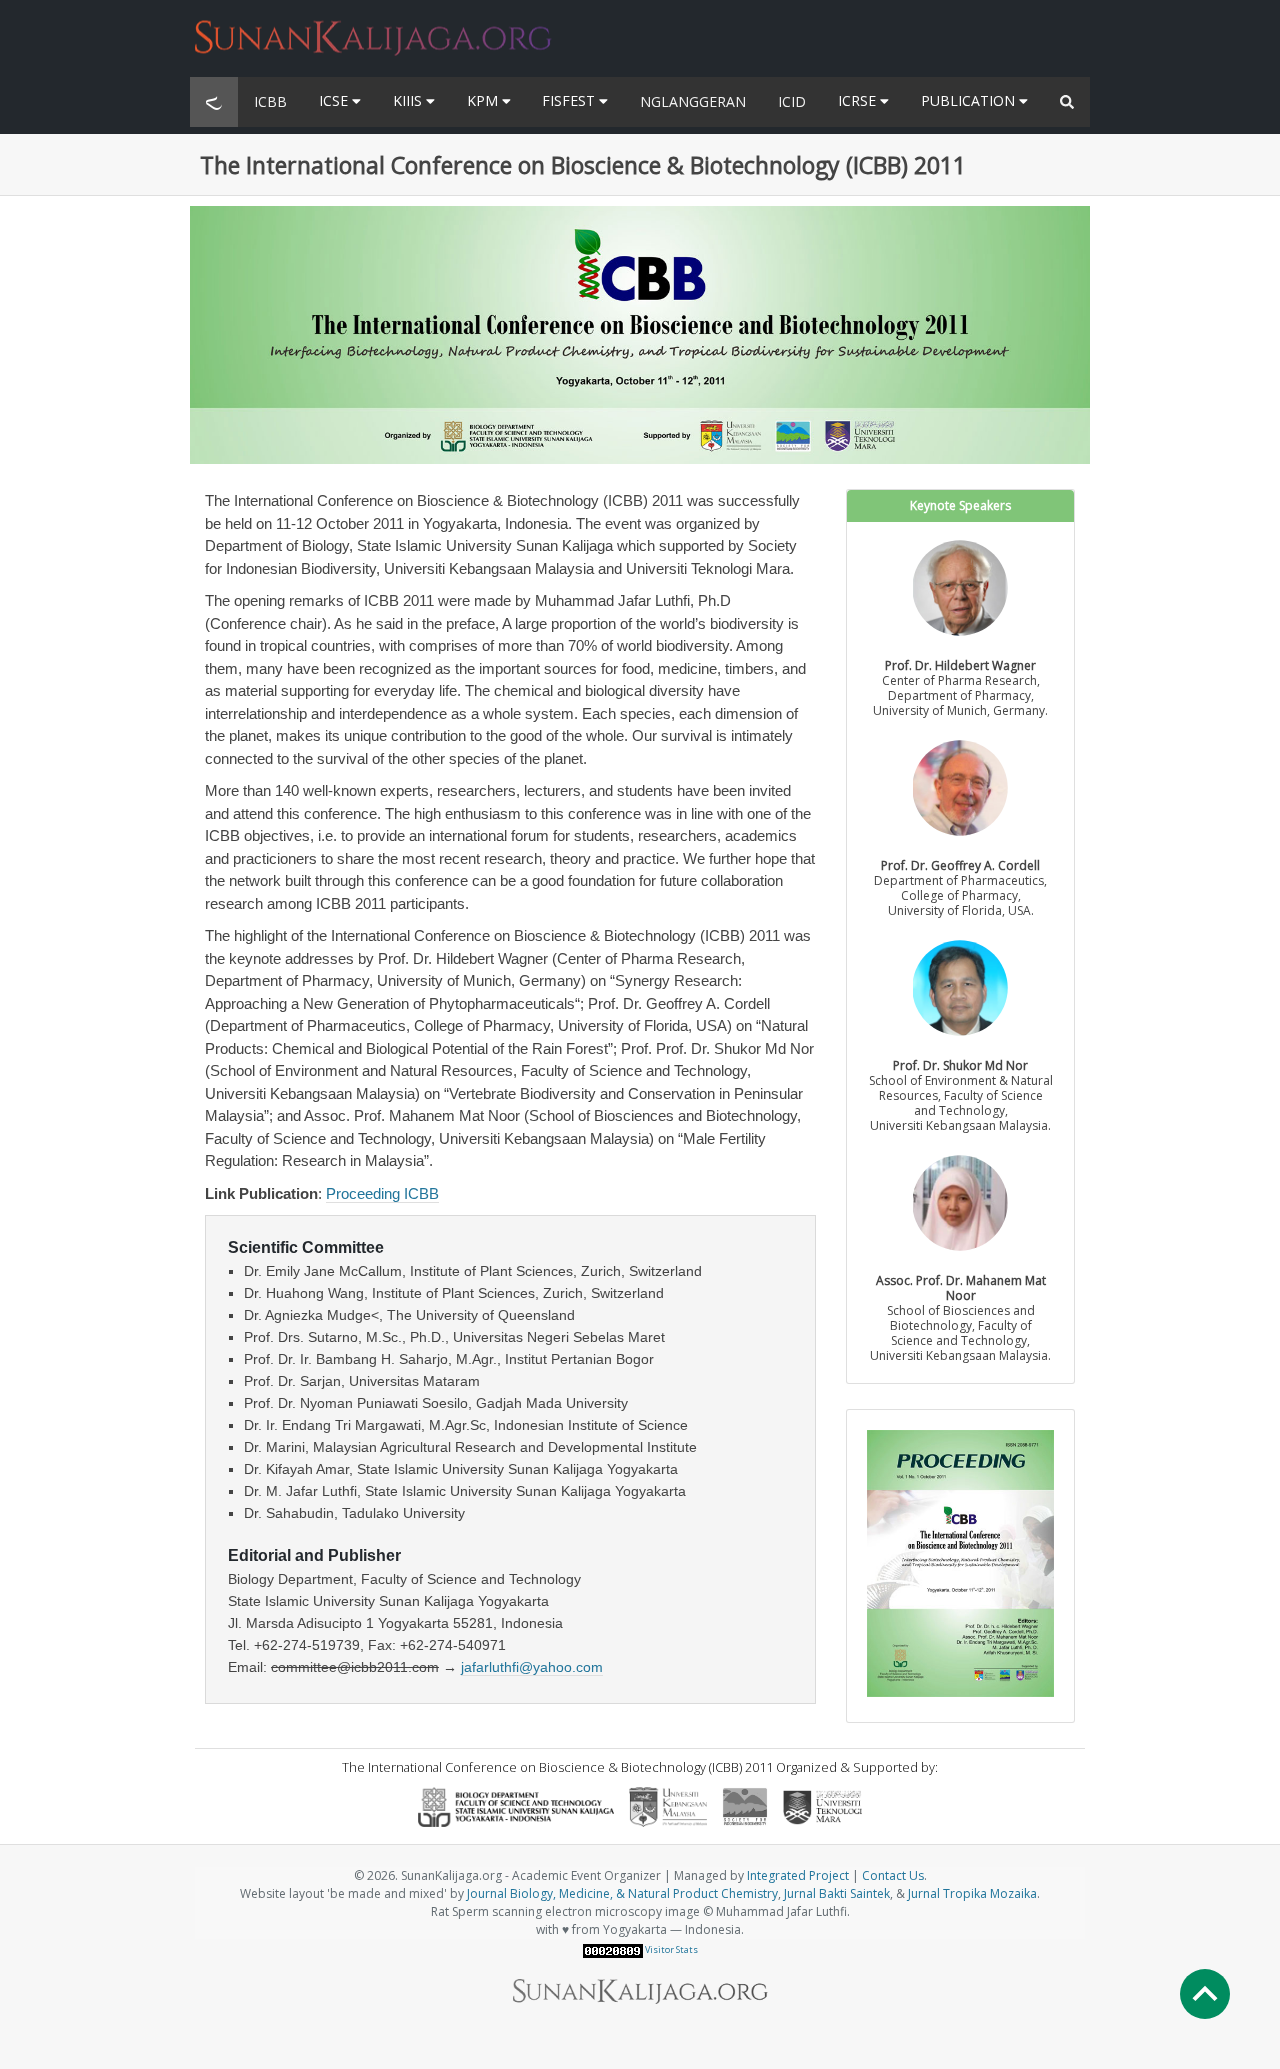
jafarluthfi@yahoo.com (532, 1667)
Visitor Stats (671, 1949)
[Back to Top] (1205, 1994)
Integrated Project (798, 1875)
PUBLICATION (970, 100)
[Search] (1067, 102)
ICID (792, 101)
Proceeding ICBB (382, 1193)
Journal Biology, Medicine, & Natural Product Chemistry (622, 1893)
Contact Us (893, 1875)
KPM (484, 100)
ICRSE (859, 100)
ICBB (270, 101)
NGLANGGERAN (693, 101)
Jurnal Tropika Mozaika (972, 1893)
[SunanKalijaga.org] (373, 25)
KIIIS (409, 100)
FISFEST (570, 100)
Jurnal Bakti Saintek (837, 1893)
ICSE (335, 100)
